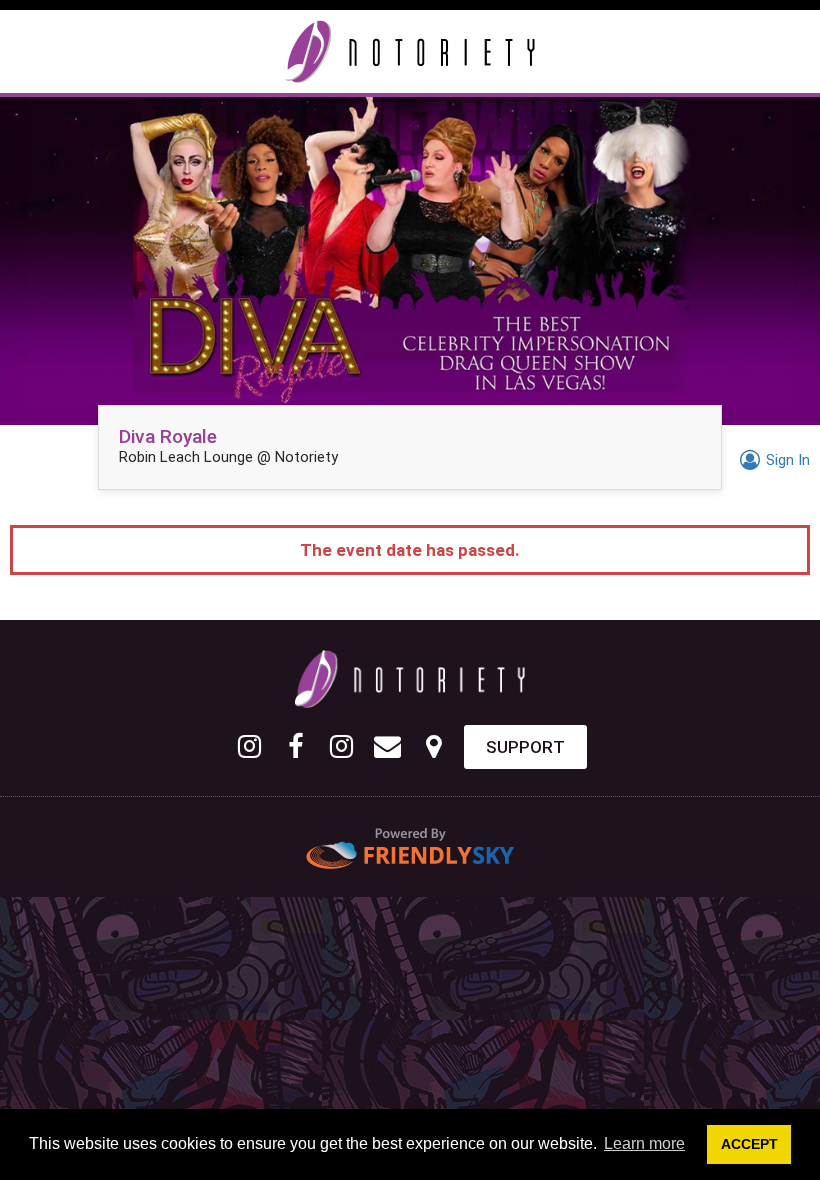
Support (525, 747)
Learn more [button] (644, 1143)
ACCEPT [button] (749, 1144)
